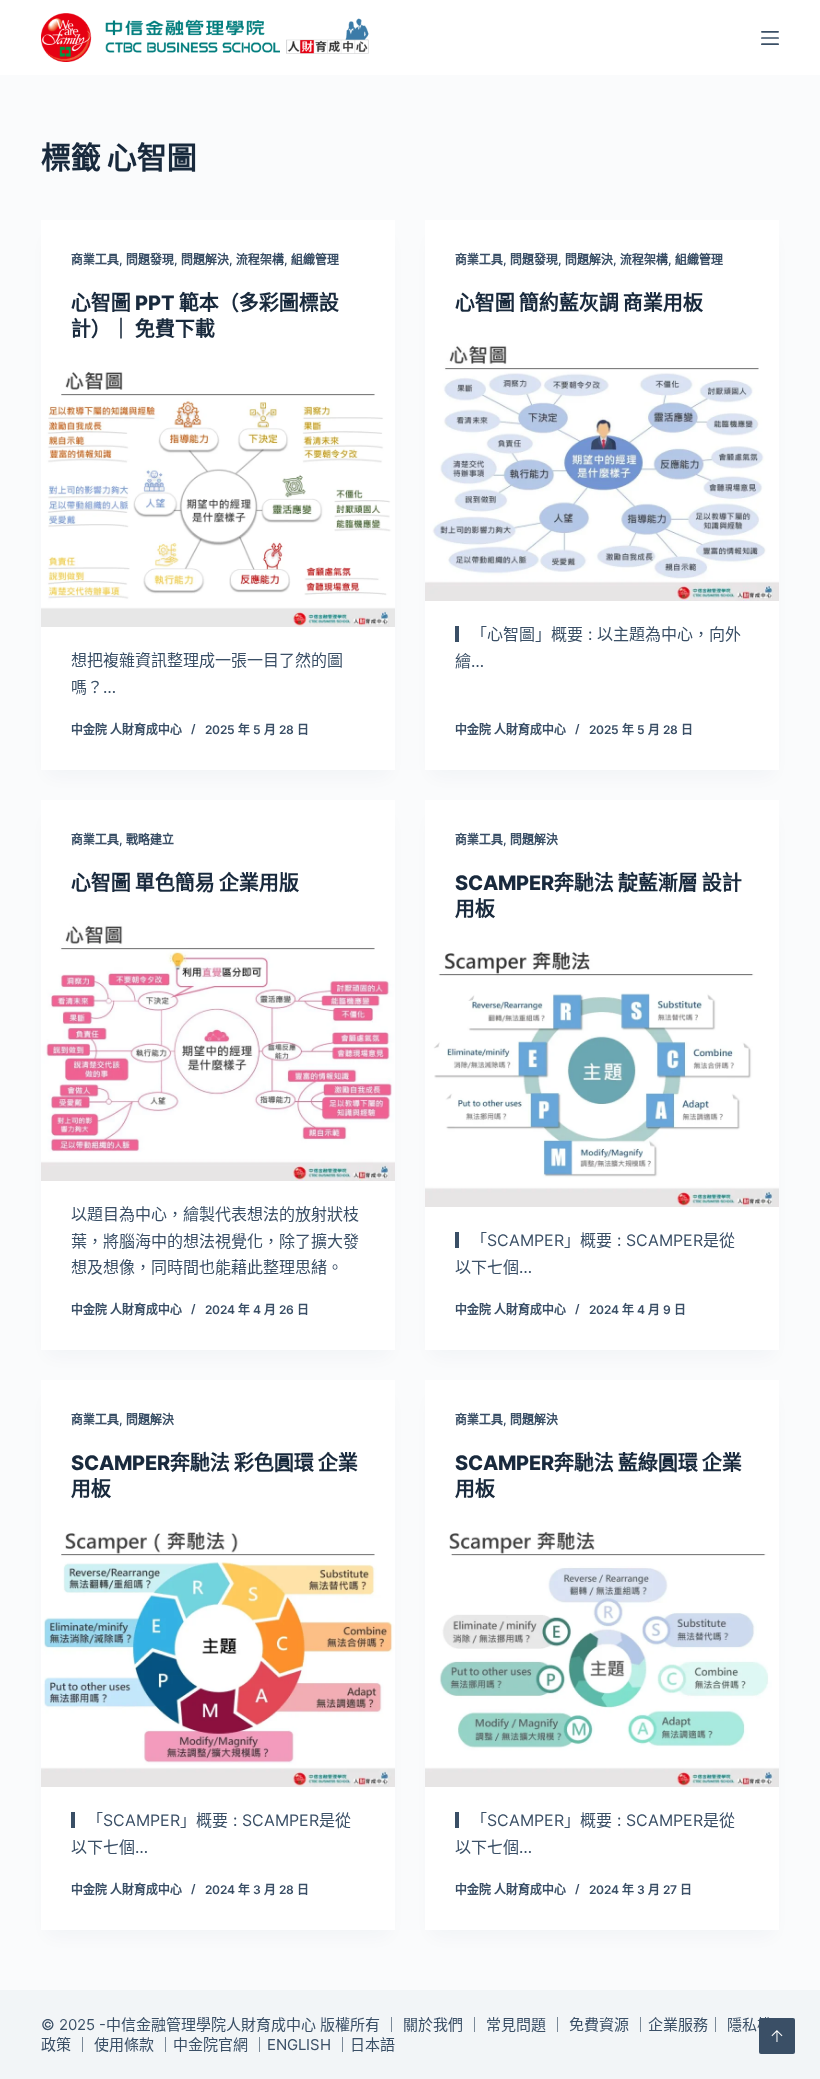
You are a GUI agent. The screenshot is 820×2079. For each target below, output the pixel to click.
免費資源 (599, 2024)
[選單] (770, 38)
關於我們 (433, 2024)
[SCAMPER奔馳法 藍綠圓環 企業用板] (602, 1655)
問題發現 (150, 259)
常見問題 (516, 2024)
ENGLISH (299, 2044)
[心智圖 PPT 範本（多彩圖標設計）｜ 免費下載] (218, 495)
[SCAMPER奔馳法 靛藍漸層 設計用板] (602, 1075)
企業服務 (678, 2024)
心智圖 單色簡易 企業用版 (185, 883)
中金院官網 (210, 2044)
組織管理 (315, 259)
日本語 (372, 2044)
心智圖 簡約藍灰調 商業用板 (579, 303)
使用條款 (124, 2044)
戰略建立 (150, 839)
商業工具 (95, 259)
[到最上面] (777, 2036)
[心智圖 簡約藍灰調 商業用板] (602, 469)
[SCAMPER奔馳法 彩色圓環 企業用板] (218, 1655)
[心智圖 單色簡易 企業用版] (218, 1049)
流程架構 (260, 259)
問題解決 (205, 259)
